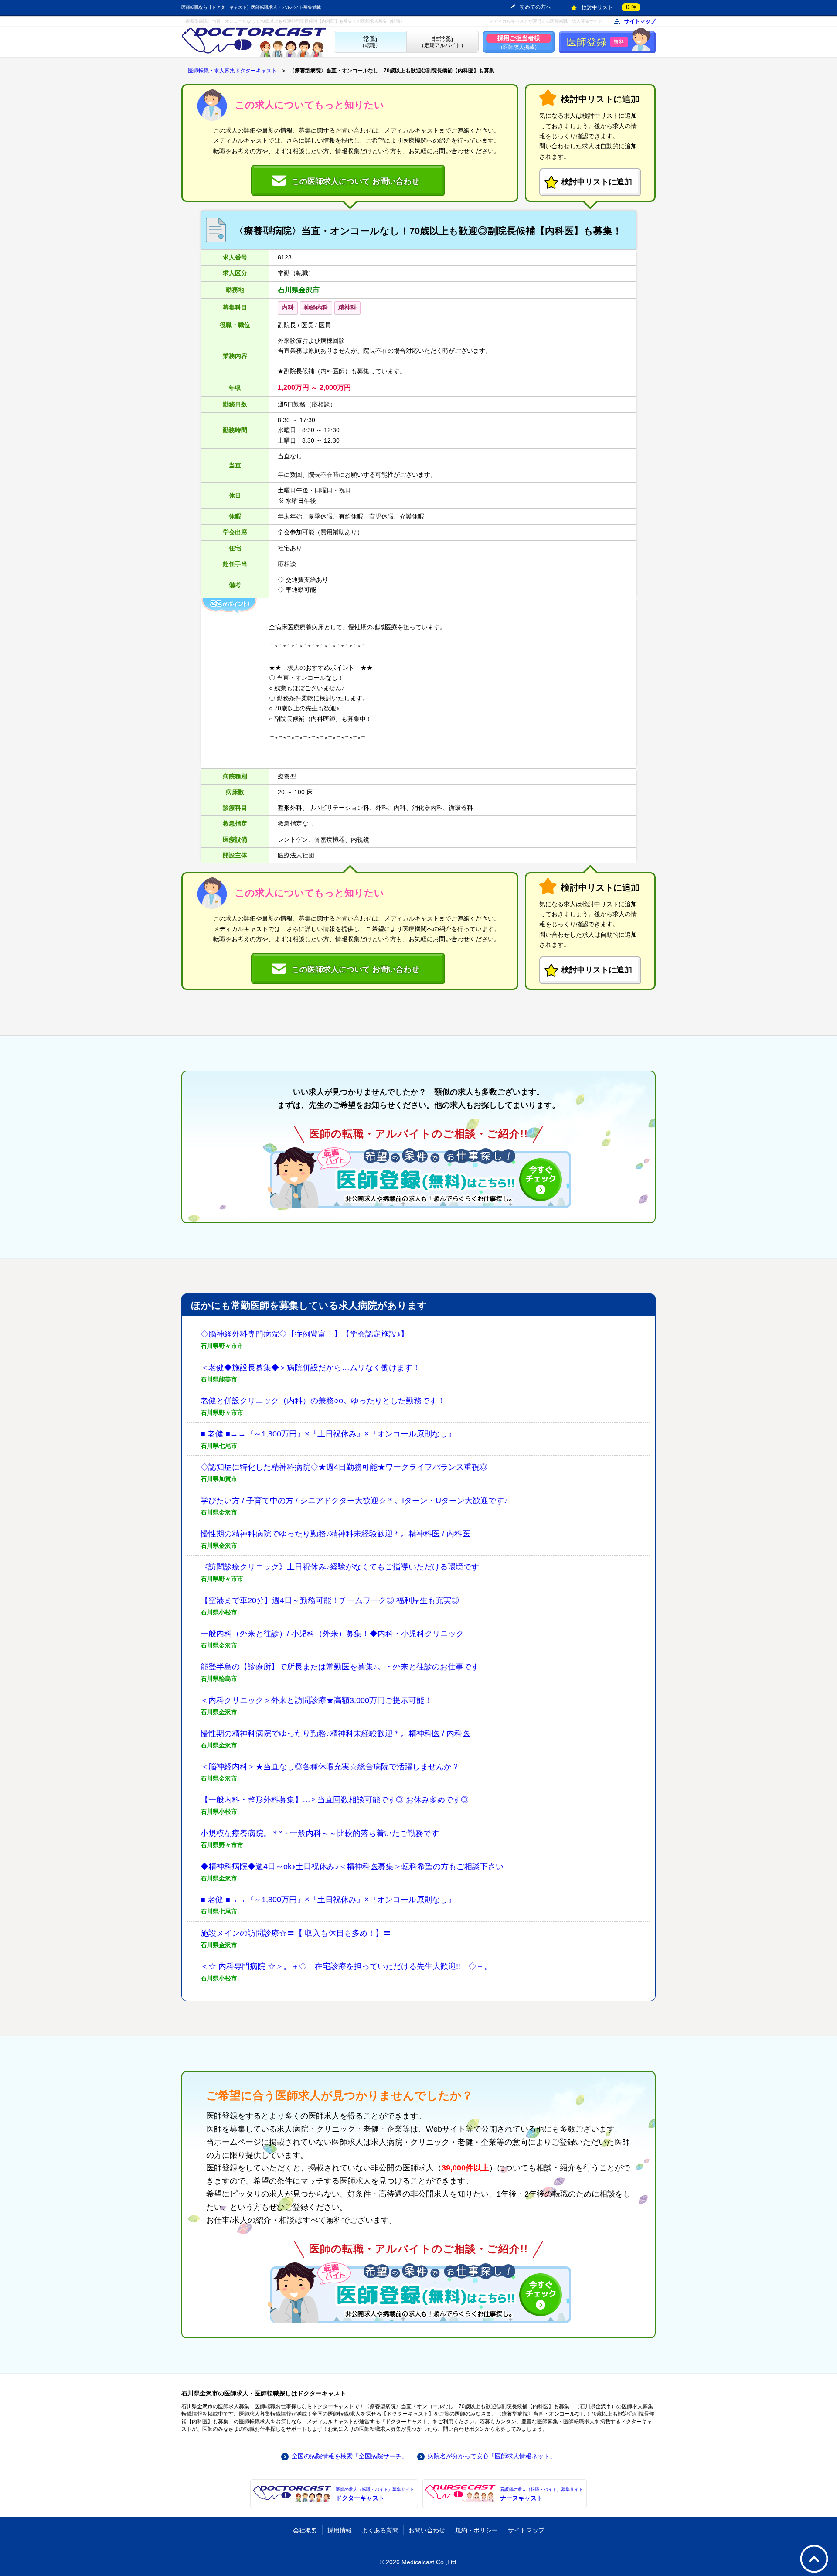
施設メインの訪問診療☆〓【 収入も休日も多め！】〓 (296, 1933)
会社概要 (305, 2530)
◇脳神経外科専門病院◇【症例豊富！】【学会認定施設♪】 (305, 1334)
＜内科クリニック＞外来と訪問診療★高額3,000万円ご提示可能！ (316, 1700)
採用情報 (340, 2530)
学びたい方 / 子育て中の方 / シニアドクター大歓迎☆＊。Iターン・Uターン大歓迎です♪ (354, 1501)
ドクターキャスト (375, 2494)
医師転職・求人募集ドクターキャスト (232, 71)
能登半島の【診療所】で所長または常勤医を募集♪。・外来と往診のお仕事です (340, 1667)
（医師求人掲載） (519, 42)
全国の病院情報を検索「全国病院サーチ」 (350, 2456)
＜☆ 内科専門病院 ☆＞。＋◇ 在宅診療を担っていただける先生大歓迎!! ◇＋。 (346, 1966)
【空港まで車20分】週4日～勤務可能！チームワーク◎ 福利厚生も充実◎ (330, 1600)
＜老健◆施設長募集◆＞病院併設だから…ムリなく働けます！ (310, 1368)
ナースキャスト (541, 2494)
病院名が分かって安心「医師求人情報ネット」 (492, 2456)
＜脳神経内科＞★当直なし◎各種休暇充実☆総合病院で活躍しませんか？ (330, 1767)
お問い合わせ (427, 2530)
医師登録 (596, 42)
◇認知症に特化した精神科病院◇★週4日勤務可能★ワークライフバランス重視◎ (344, 1467)
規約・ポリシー (476, 2530)
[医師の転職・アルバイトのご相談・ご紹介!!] (418, 1177)
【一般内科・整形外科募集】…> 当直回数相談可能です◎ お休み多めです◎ (335, 1800)
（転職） (370, 42)
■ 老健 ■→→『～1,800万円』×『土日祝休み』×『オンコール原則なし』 (328, 1434)
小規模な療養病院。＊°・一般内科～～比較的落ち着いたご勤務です (320, 1833)
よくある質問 (380, 2530)
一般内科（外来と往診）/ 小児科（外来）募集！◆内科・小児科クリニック (332, 1634)
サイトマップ (640, 22)
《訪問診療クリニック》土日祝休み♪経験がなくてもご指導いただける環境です (340, 1567)
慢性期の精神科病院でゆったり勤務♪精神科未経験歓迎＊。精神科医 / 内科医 (335, 1534)
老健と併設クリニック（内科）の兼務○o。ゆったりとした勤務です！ (323, 1401)
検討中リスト (609, 7)
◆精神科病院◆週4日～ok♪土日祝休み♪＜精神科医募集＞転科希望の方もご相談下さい (352, 1866)
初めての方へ (535, 7)
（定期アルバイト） (442, 42)
